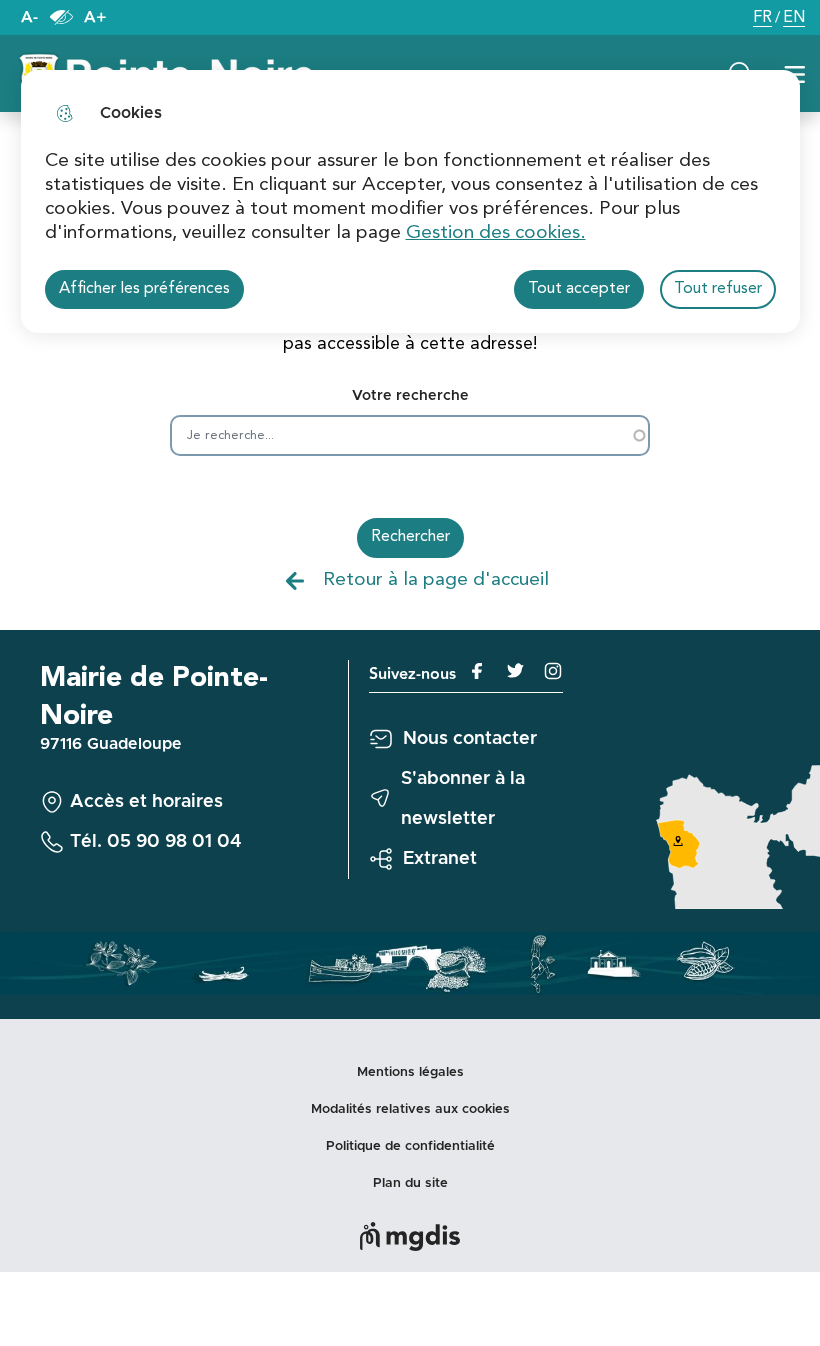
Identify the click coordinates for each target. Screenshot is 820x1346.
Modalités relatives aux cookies (410, 1109)
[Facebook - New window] (472, 671)
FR (762, 19)
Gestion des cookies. (496, 233)
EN (794, 19)
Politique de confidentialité (410, 1146)
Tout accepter (579, 289)
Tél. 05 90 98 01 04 (156, 842)
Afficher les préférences (144, 289)
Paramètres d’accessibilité (61, 17)
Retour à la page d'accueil (436, 580)
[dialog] (410, 201)
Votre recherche (410, 396)
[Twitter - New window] (507, 671)
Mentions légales (410, 1072)
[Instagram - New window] (544, 671)
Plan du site (410, 1183)
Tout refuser (718, 289)
